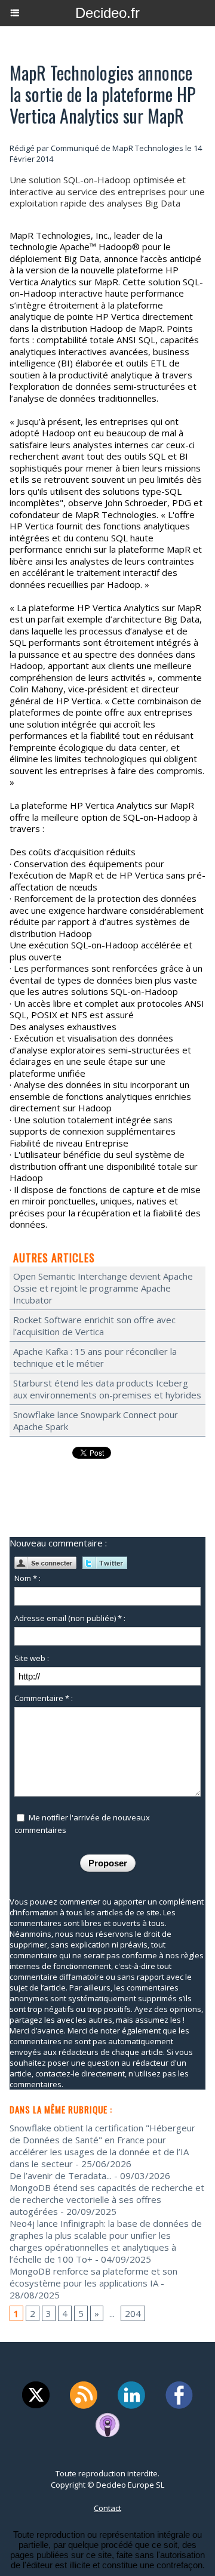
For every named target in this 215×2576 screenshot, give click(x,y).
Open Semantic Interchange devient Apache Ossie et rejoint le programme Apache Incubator (103, 1288)
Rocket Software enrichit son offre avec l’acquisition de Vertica (94, 1326)
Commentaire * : (44, 1698)
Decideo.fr (107, 13)
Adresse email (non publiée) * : (70, 1618)
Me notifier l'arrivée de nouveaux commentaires (82, 1824)
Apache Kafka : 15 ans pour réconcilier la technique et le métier (95, 1357)
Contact (107, 2508)
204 (133, 2313)
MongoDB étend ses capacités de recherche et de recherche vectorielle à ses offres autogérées (107, 2199)
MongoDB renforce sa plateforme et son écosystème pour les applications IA (93, 2277)
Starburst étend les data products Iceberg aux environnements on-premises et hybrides (107, 1389)
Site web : (32, 1658)
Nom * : (27, 1578)
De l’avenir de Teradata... (61, 2176)
